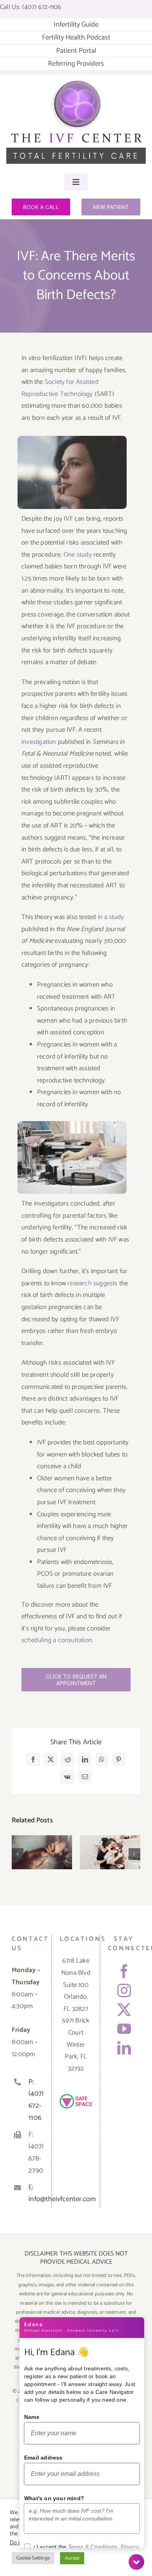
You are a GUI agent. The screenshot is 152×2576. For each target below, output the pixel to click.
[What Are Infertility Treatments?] (110, 1852)
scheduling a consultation (57, 1640)
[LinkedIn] (124, 2048)
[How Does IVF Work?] (42, 1852)
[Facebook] (124, 1971)
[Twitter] (124, 2009)
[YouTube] (124, 2029)
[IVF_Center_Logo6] (76, 82)
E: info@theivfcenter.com (36, 2194)
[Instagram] (124, 1990)
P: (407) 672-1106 (36, 2100)
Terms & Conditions (93, 2547)
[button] (18, 1854)
